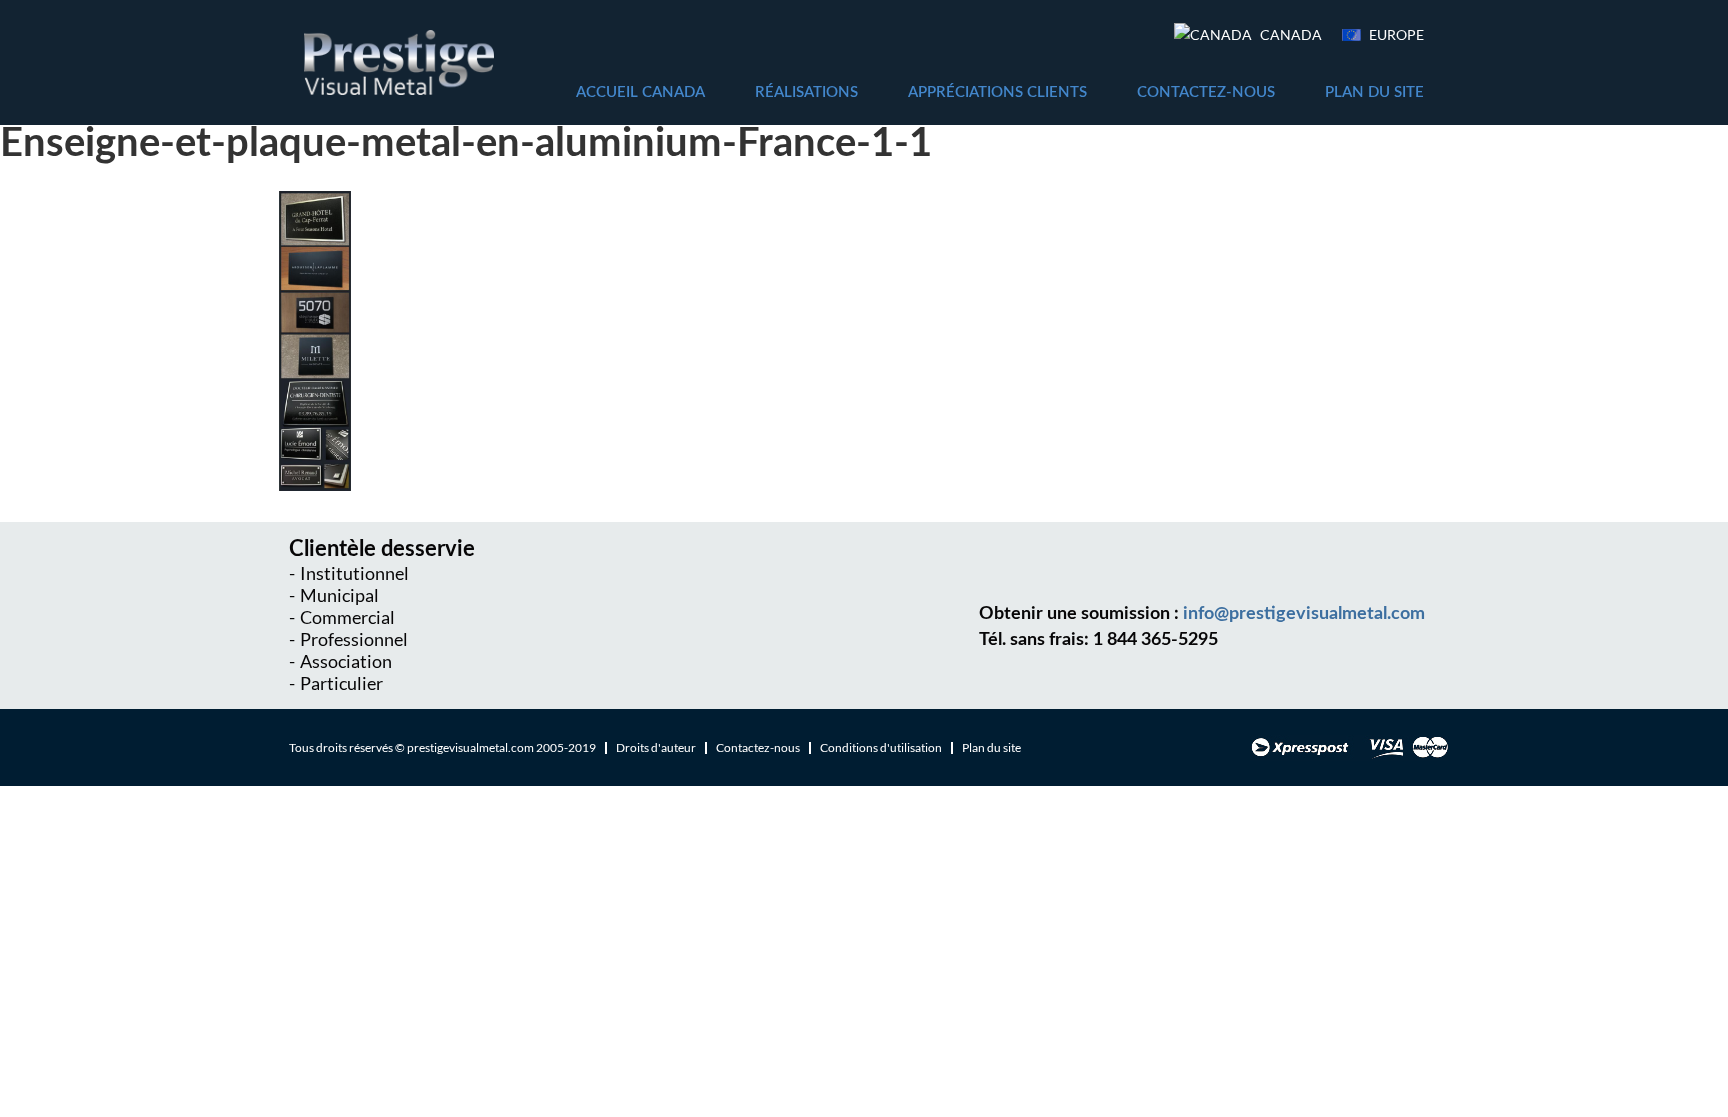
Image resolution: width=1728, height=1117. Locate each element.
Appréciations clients (997, 92)
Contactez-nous (1206, 92)
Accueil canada (640, 92)
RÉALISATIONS (806, 92)
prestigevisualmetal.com (470, 747)
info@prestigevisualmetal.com (1304, 614)
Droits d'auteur (656, 747)
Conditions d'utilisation (881, 747)
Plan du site (1374, 92)
